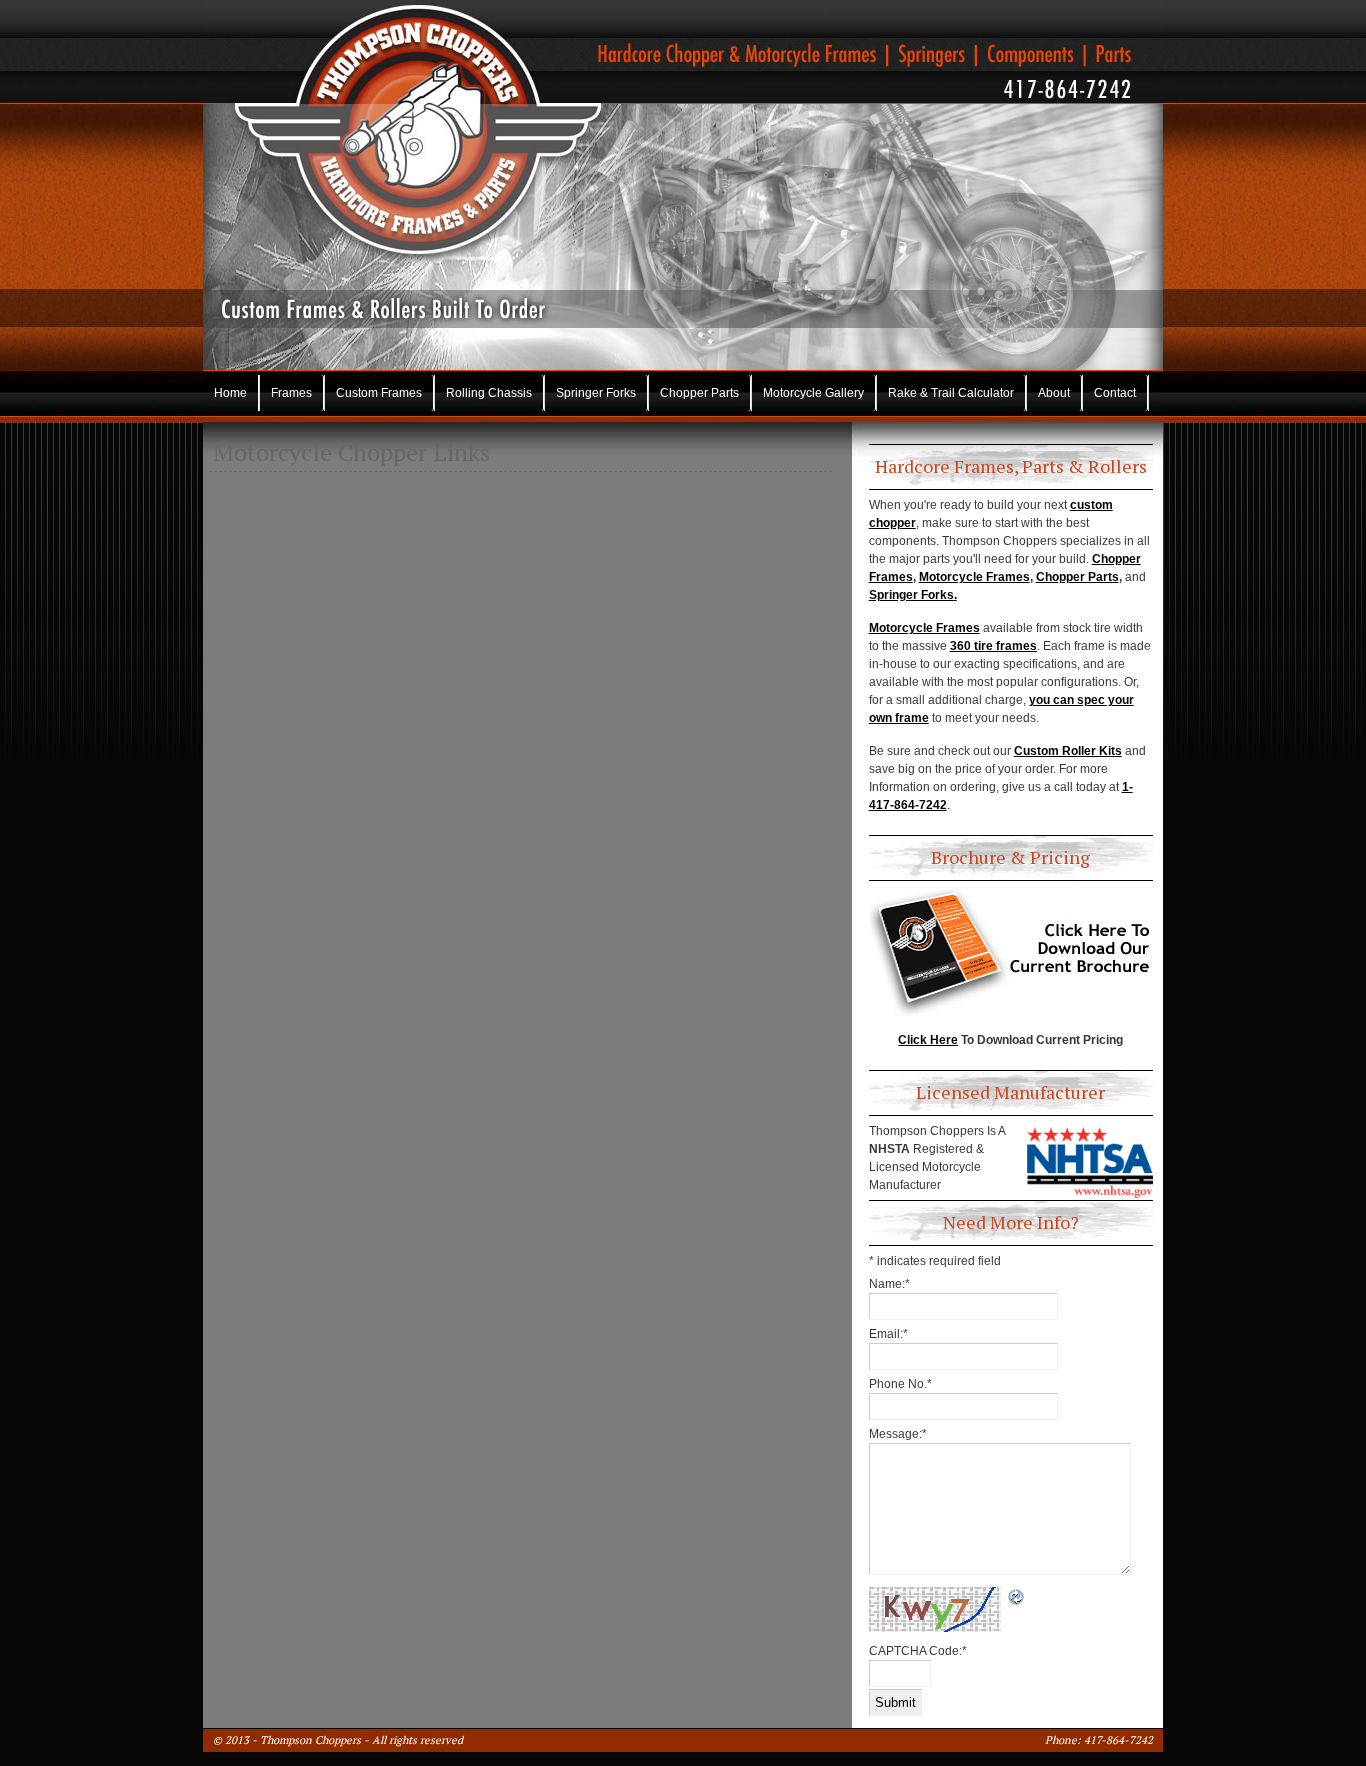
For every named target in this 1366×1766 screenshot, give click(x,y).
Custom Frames (379, 393)
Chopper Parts (699, 393)
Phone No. (900, 1384)
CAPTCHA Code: (918, 1651)
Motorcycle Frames (974, 577)
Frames (291, 393)
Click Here (928, 1040)
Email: (888, 1334)
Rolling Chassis (489, 393)
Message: (898, 1434)
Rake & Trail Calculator (951, 393)
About (1054, 393)
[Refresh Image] (1017, 1598)
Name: (889, 1284)
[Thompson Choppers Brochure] (1011, 951)
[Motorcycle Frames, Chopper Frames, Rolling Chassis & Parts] (683, 99)
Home (230, 393)
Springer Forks (596, 393)
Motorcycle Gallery (813, 393)
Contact (1115, 393)
